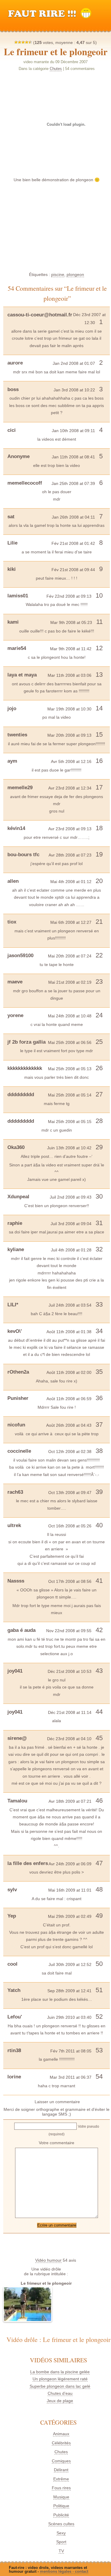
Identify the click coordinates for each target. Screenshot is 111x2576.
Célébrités (61, 2443)
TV (61, 2551)
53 (99, 2050)
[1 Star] (16, 42)
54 (99, 2076)
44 (99, 1712)
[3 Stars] (23, 42)
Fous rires (61, 2488)
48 (99, 1889)
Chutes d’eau (60, 2393)
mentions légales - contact (64, 2571)
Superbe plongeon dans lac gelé (60, 2386)
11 (99, 622)
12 (99, 648)
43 (99, 1671)
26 (99, 1068)
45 (99, 1738)
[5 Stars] (30, 42)
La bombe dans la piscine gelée (60, 2372)
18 (99, 828)
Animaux (61, 2434)
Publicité (61, 2515)
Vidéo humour (48, 2260)
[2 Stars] (20, 42)
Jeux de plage (60, 2401)
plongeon (75, 274)
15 (99, 734)
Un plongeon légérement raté (60, 2379)
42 (99, 1630)
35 (99, 1372)
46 (99, 1801)
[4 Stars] (27, 42)
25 (99, 1042)
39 (99, 1492)
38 (99, 1451)
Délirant (61, 2470)
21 (99, 922)
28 (99, 1121)
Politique (61, 2506)
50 (99, 1964)
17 (99, 787)
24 (99, 1015)
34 (99, 1331)
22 (99, 955)
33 (99, 1304)
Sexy (61, 2533)
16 (99, 761)
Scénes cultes (61, 2524)
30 (99, 1196)
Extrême (61, 2479)
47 (99, 1863)
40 (99, 1525)
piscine (58, 274)
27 (99, 1094)
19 (99, 854)
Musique (61, 2497)
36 (99, 1398)
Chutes (56, 69)
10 (99, 595)
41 (99, 1581)
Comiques (61, 2461)
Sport (61, 2542)
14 (99, 708)
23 (99, 981)
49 (99, 1916)
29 (99, 1147)
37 (99, 1425)
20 (99, 881)
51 (99, 1990)
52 (99, 2017)
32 (99, 1249)
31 (99, 1223)
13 (99, 675)
